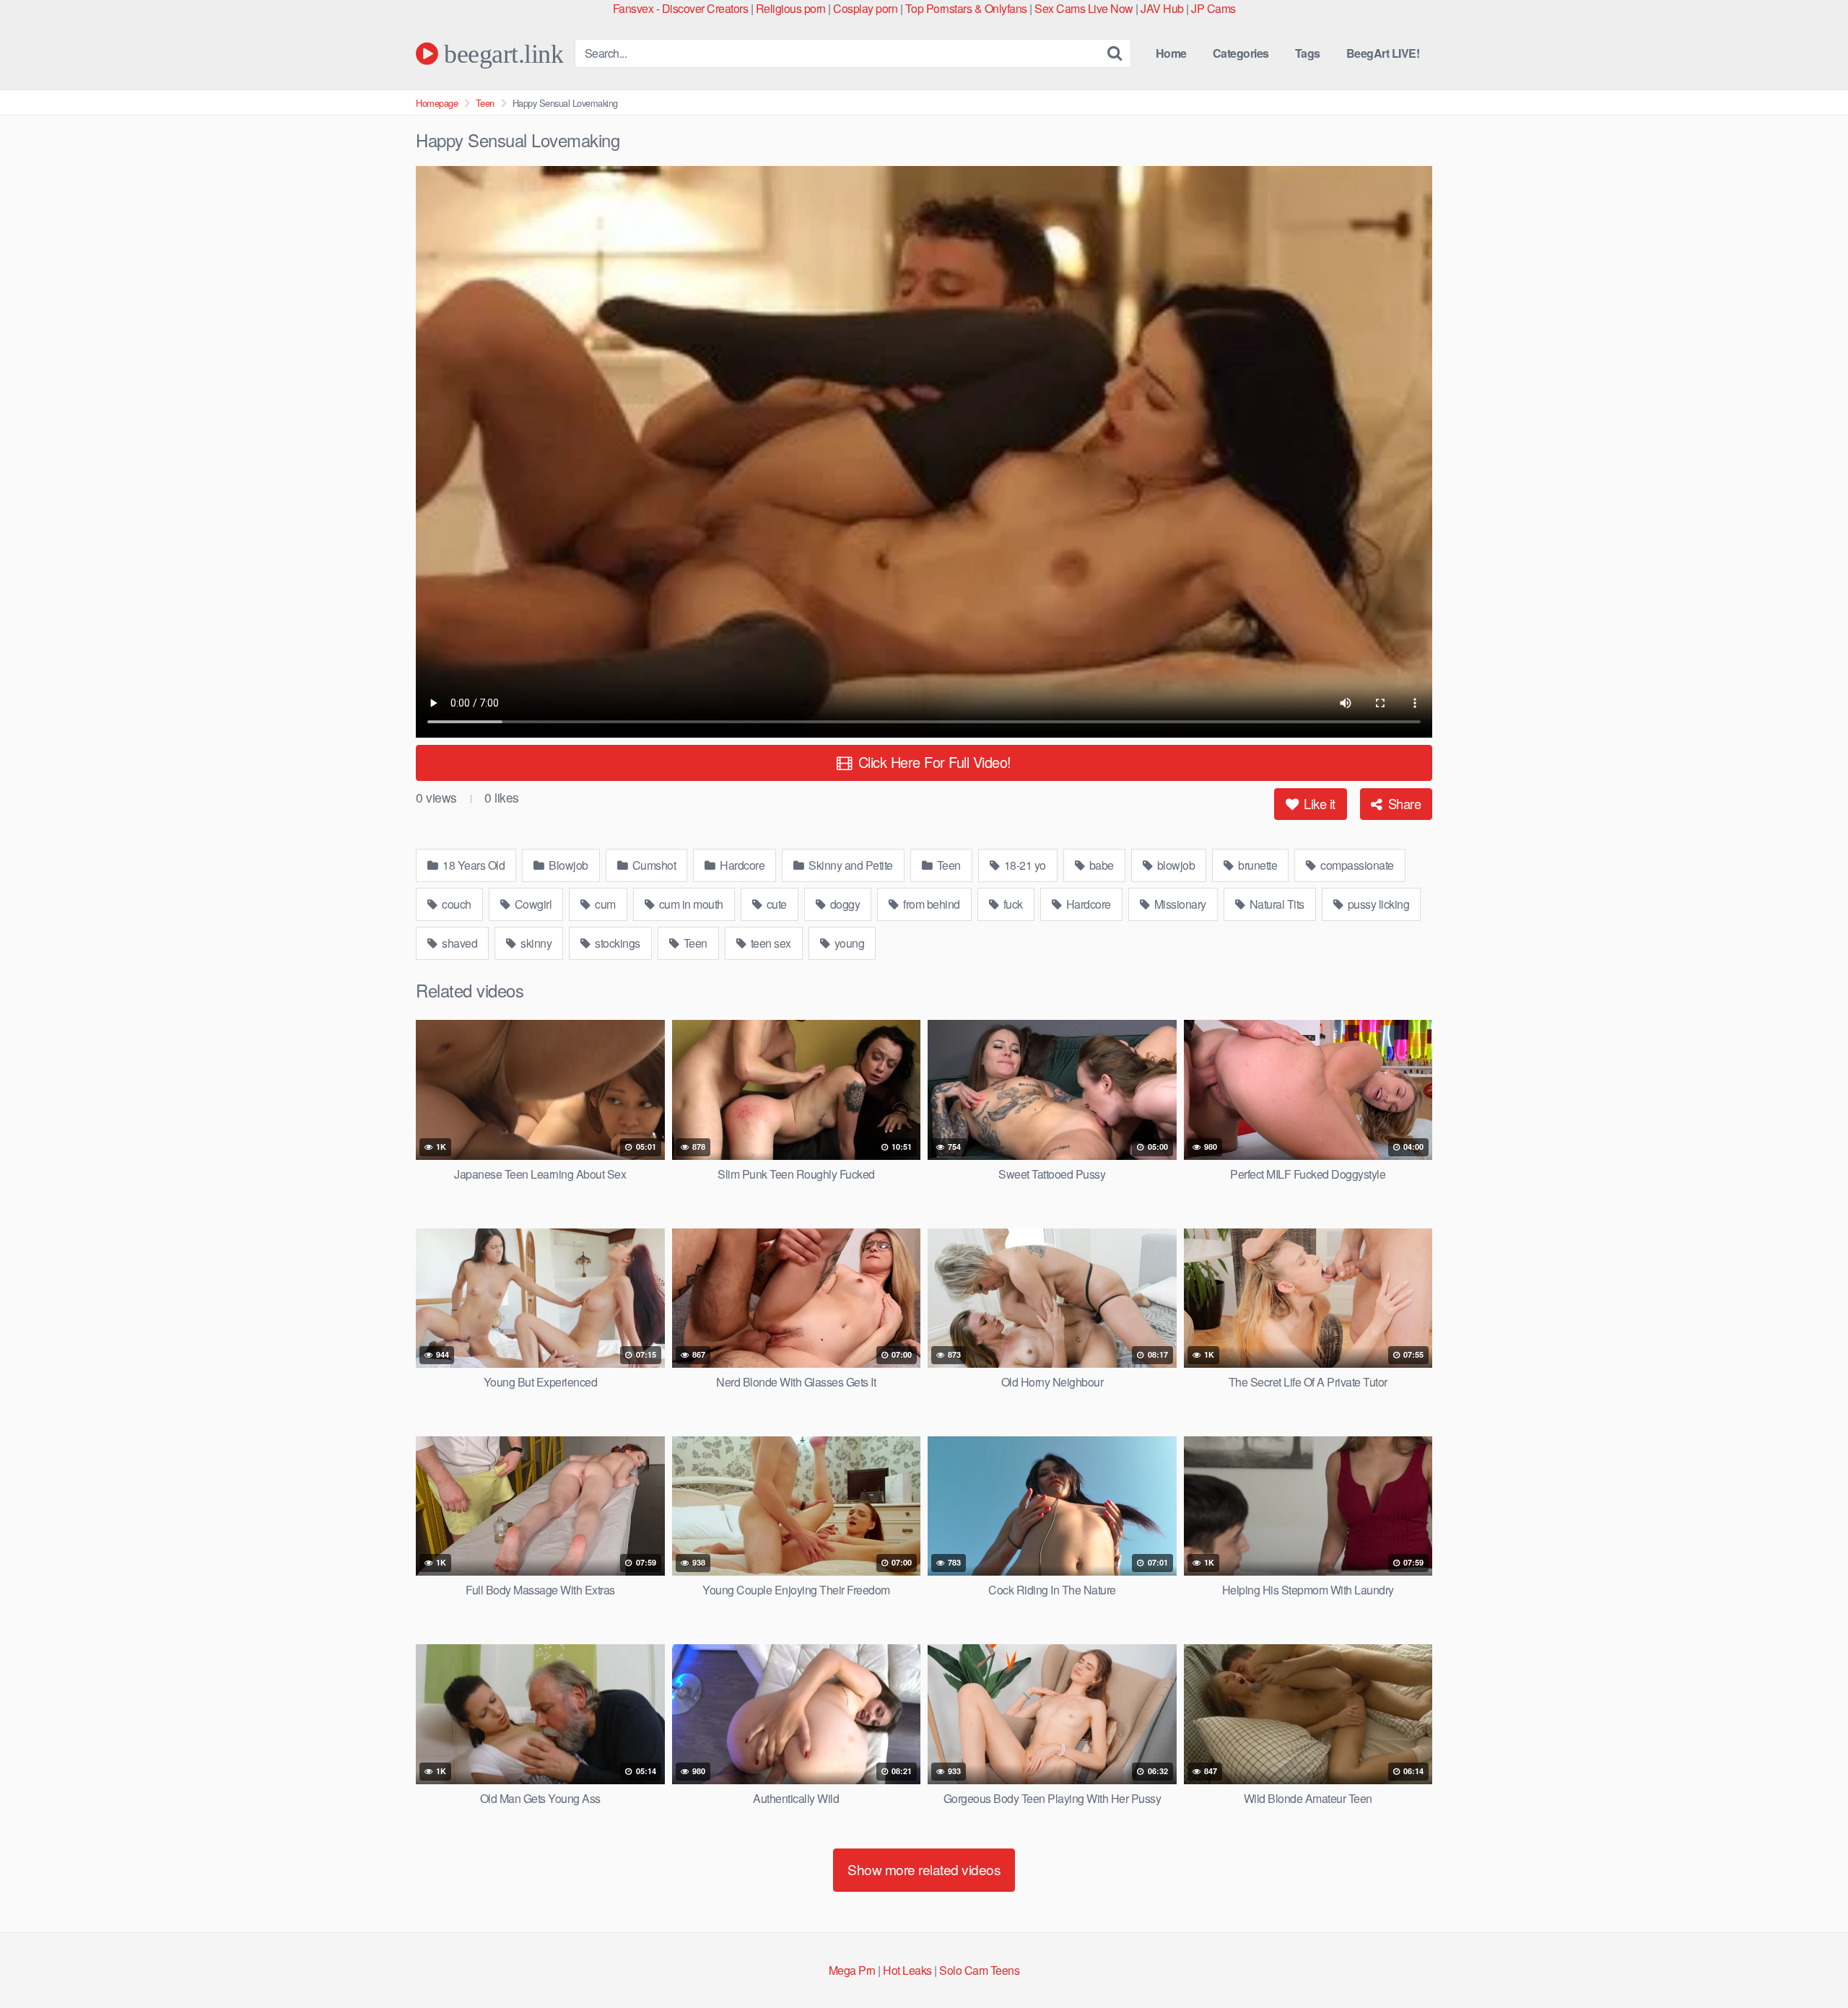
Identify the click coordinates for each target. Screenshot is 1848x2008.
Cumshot (653, 865)
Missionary (1179, 904)
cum (604, 904)
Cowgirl (532, 904)
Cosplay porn (865, 8)
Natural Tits (1276, 904)
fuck (1012, 904)
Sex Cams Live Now (1084, 8)
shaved (459, 943)
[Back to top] (1808, 1962)
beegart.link (501, 53)
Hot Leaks (907, 1970)
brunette (1257, 865)
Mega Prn (852, 1970)
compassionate (1356, 865)
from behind (930, 904)
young (848, 943)
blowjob (1174, 865)
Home (1171, 53)
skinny (535, 943)
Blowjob (567, 865)
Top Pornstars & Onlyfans (966, 8)
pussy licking (1377, 904)
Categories (1241, 53)
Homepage (437, 103)
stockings (616, 943)
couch (456, 904)
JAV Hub (1162, 8)
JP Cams (1213, 8)
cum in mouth (690, 904)
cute (775, 904)
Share (1403, 803)
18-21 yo (1024, 865)
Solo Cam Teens (979, 1970)
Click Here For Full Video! (933, 762)
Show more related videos (924, 1869)
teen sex (770, 943)
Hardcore (741, 865)
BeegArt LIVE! (1383, 53)
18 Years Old (473, 865)
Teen (485, 103)
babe (1100, 865)
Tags (1308, 53)
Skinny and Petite (850, 865)
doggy (844, 904)
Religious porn (791, 8)
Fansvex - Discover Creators (681, 8)
